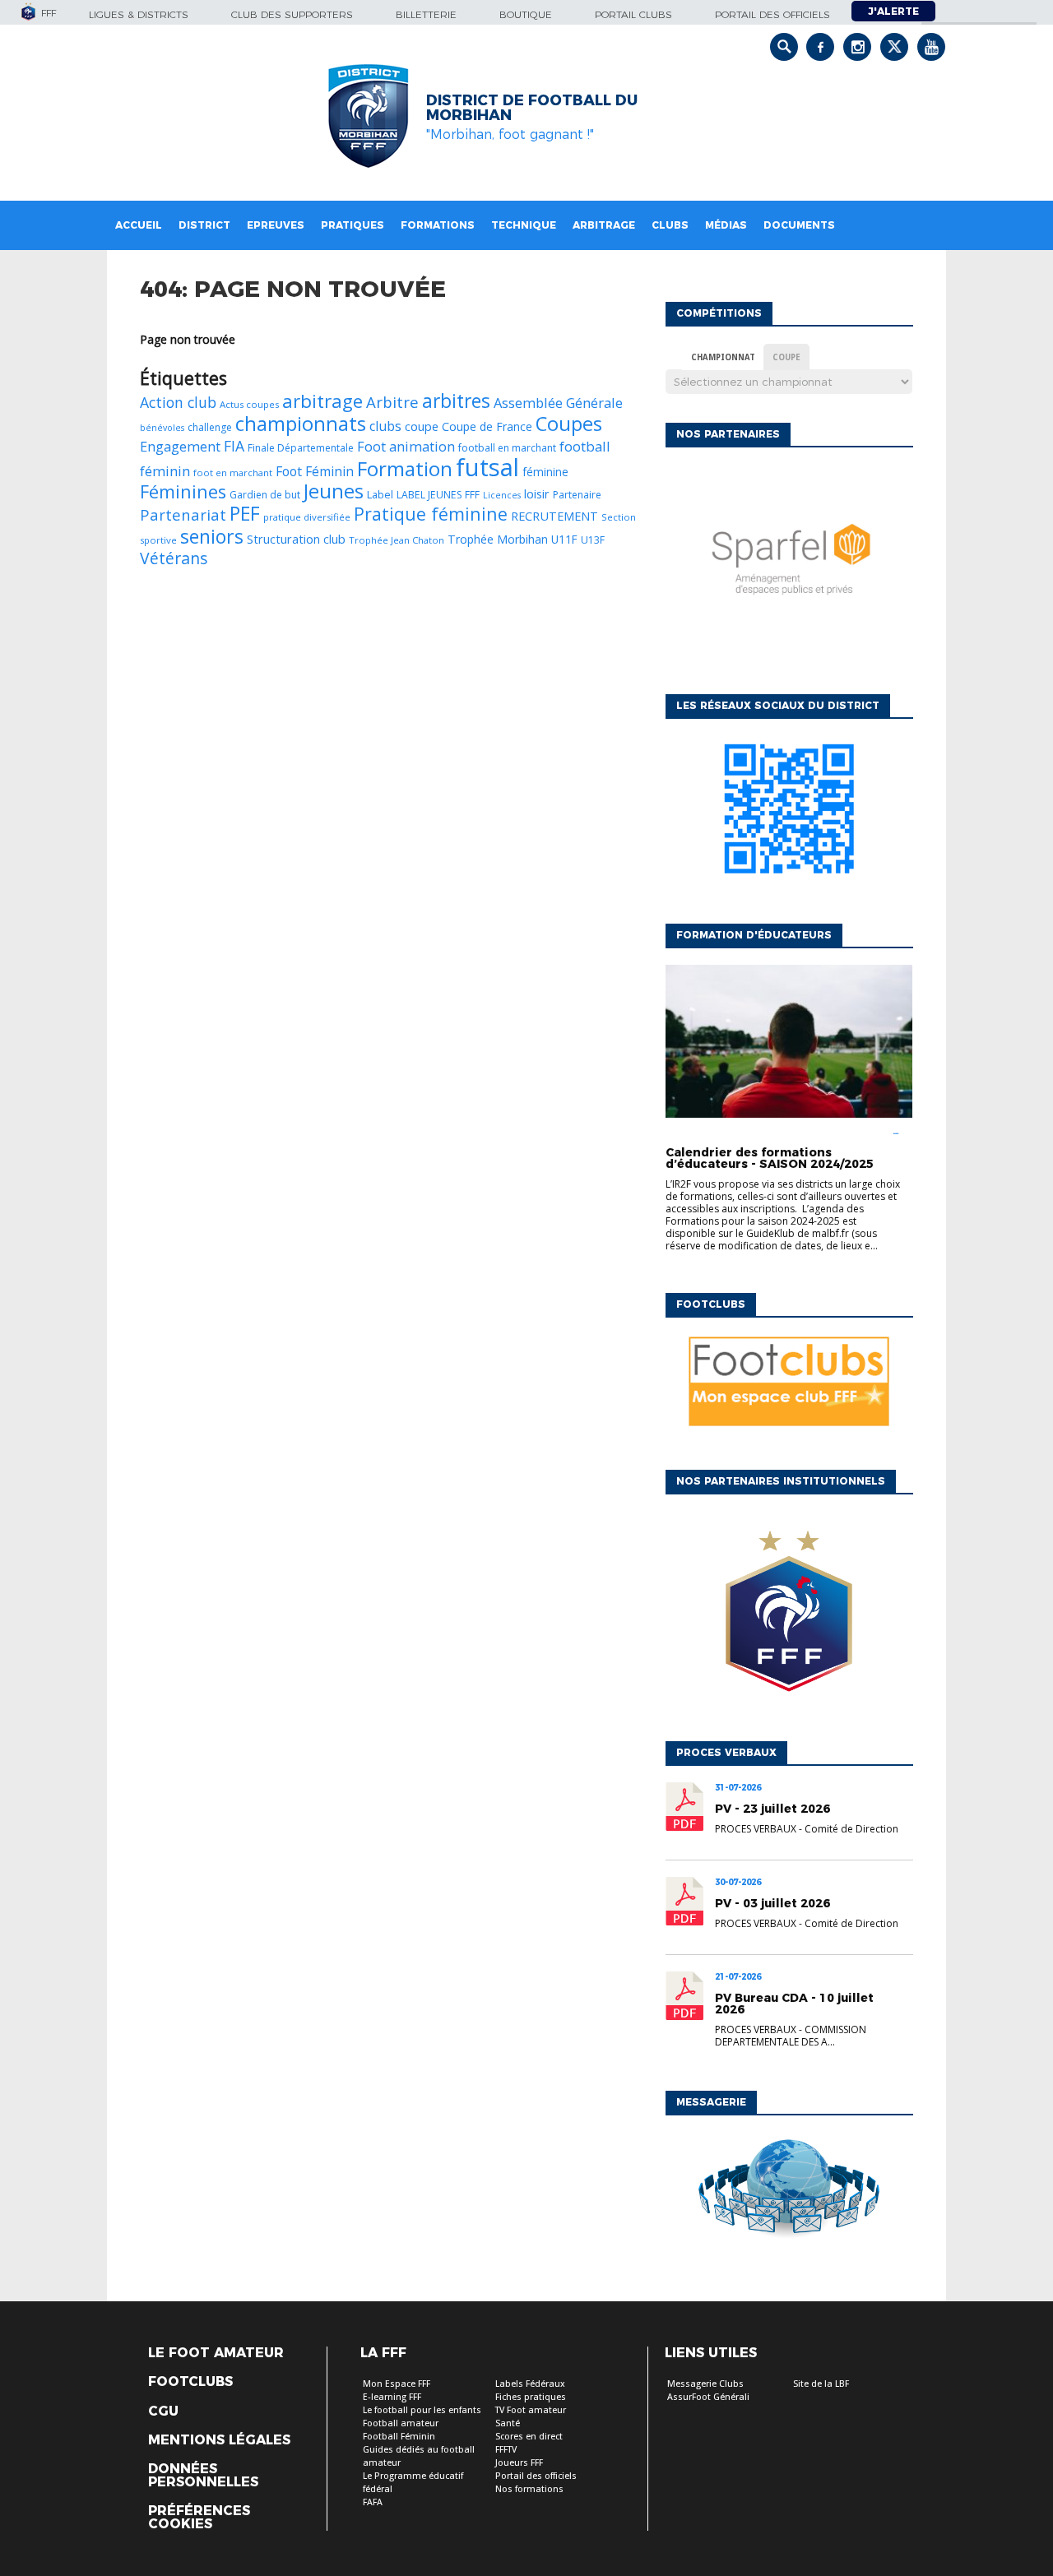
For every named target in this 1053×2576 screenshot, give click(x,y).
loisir (537, 493)
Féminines (183, 491)
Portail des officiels (772, 14)
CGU (163, 2412)
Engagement (180, 446)
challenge (210, 427)
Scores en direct (529, 2437)
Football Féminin (399, 2437)
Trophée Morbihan (498, 539)
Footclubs (190, 2382)
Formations (438, 225)
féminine (545, 472)
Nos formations (529, 2489)
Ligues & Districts (139, 14)
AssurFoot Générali (708, 2397)
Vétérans (174, 558)
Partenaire (577, 495)
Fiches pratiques (531, 2397)
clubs (385, 426)
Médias (726, 225)
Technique (524, 225)
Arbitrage (604, 225)
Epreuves (276, 225)
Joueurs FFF (519, 2463)
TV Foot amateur (531, 2410)
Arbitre (392, 402)
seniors (212, 536)
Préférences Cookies (199, 2518)
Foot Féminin (315, 471)
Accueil (139, 225)
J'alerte (893, 11)
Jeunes (334, 491)
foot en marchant (233, 473)
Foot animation (406, 446)
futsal (487, 467)
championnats (301, 423)
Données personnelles (203, 2476)
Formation (405, 468)
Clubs (670, 225)
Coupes (569, 423)
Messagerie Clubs (705, 2384)
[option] (789, 567)
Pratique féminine (431, 514)
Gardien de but (265, 495)
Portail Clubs (633, 14)
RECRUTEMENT (554, 516)
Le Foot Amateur (216, 2353)
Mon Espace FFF (397, 2384)
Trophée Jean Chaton (397, 540)
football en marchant (507, 448)
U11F (564, 539)
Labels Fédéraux (530, 2384)
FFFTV (506, 2450)
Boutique (526, 14)
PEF (245, 513)
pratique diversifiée (307, 517)
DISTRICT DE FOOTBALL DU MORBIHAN (532, 108)
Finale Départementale (301, 448)
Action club (178, 402)
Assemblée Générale (558, 403)
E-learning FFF (392, 2397)
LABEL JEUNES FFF (438, 495)
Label (380, 494)
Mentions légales (219, 2440)
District (204, 225)
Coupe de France (487, 426)
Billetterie (426, 14)
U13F (593, 540)
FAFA (373, 2502)
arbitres (456, 401)
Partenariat (183, 514)
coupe (422, 426)
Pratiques (353, 225)
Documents (799, 225)
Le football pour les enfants (422, 2410)
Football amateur (401, 2423)
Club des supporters (292, 14)
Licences (502, 495)
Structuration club (296, 539)
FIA (234, 446)
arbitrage (322, 401)
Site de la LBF (821, 2384)
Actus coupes (249, 404)
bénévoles (162, 428)
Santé (508, 2423)
